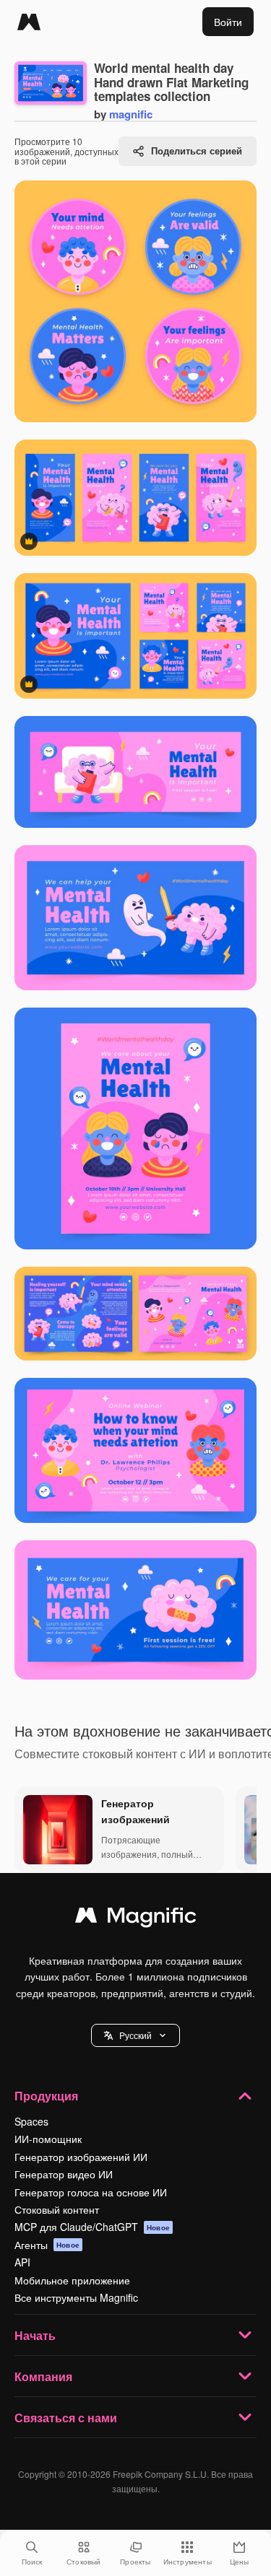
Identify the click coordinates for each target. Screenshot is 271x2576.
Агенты (47, 2245)
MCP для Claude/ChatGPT (92, 2227)
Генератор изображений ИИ (81, 2157)
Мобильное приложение (72, 2280)
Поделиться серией (197, 150)
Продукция (46, 2096)
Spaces (31, 2121)
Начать (35, 2335)
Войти (228, 22)
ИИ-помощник (48, 2139)
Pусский (135, 2035)
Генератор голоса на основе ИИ (91, 2192)
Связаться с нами (66, 2418)
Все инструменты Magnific (76, 2297)
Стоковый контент (57, 2209)
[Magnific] (29, 22)
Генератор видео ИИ (64, 2174)
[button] (135, 2035)
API (22, 2262)
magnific (131, 114)
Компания (43, 2376)
